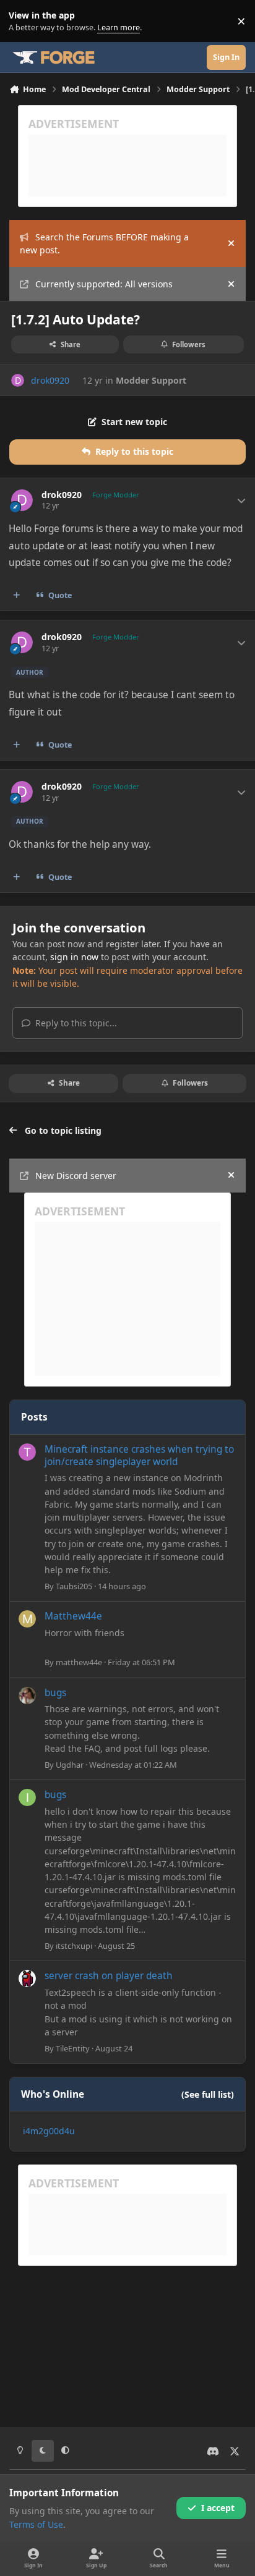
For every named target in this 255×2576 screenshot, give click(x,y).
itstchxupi (74, 1946)
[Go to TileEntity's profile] (27, 1978)
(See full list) (208, 2094)
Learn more (24, 21)
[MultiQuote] (17, 596)
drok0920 (50, 380)
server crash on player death (109, 1976)
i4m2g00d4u (49, 2131)
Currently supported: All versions (104, 284)
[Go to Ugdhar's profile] (27, 1696)
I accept (218, 2508)
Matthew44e (73, 1616)
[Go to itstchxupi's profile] (27, 1797)
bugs (55, 1693)
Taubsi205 (74, 1586)
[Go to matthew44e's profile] (27, 1619)
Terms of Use (36, 2524)
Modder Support (151, 380)
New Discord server (76, 1176)
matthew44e (79, 1662)
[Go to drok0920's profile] (18, 380)
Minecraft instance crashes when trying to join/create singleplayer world (139, 1455)
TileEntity (73, 2048)
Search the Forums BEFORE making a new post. (104, 243)
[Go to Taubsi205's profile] (27, 1452)
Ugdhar (70, 1765)
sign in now (74, 957)
